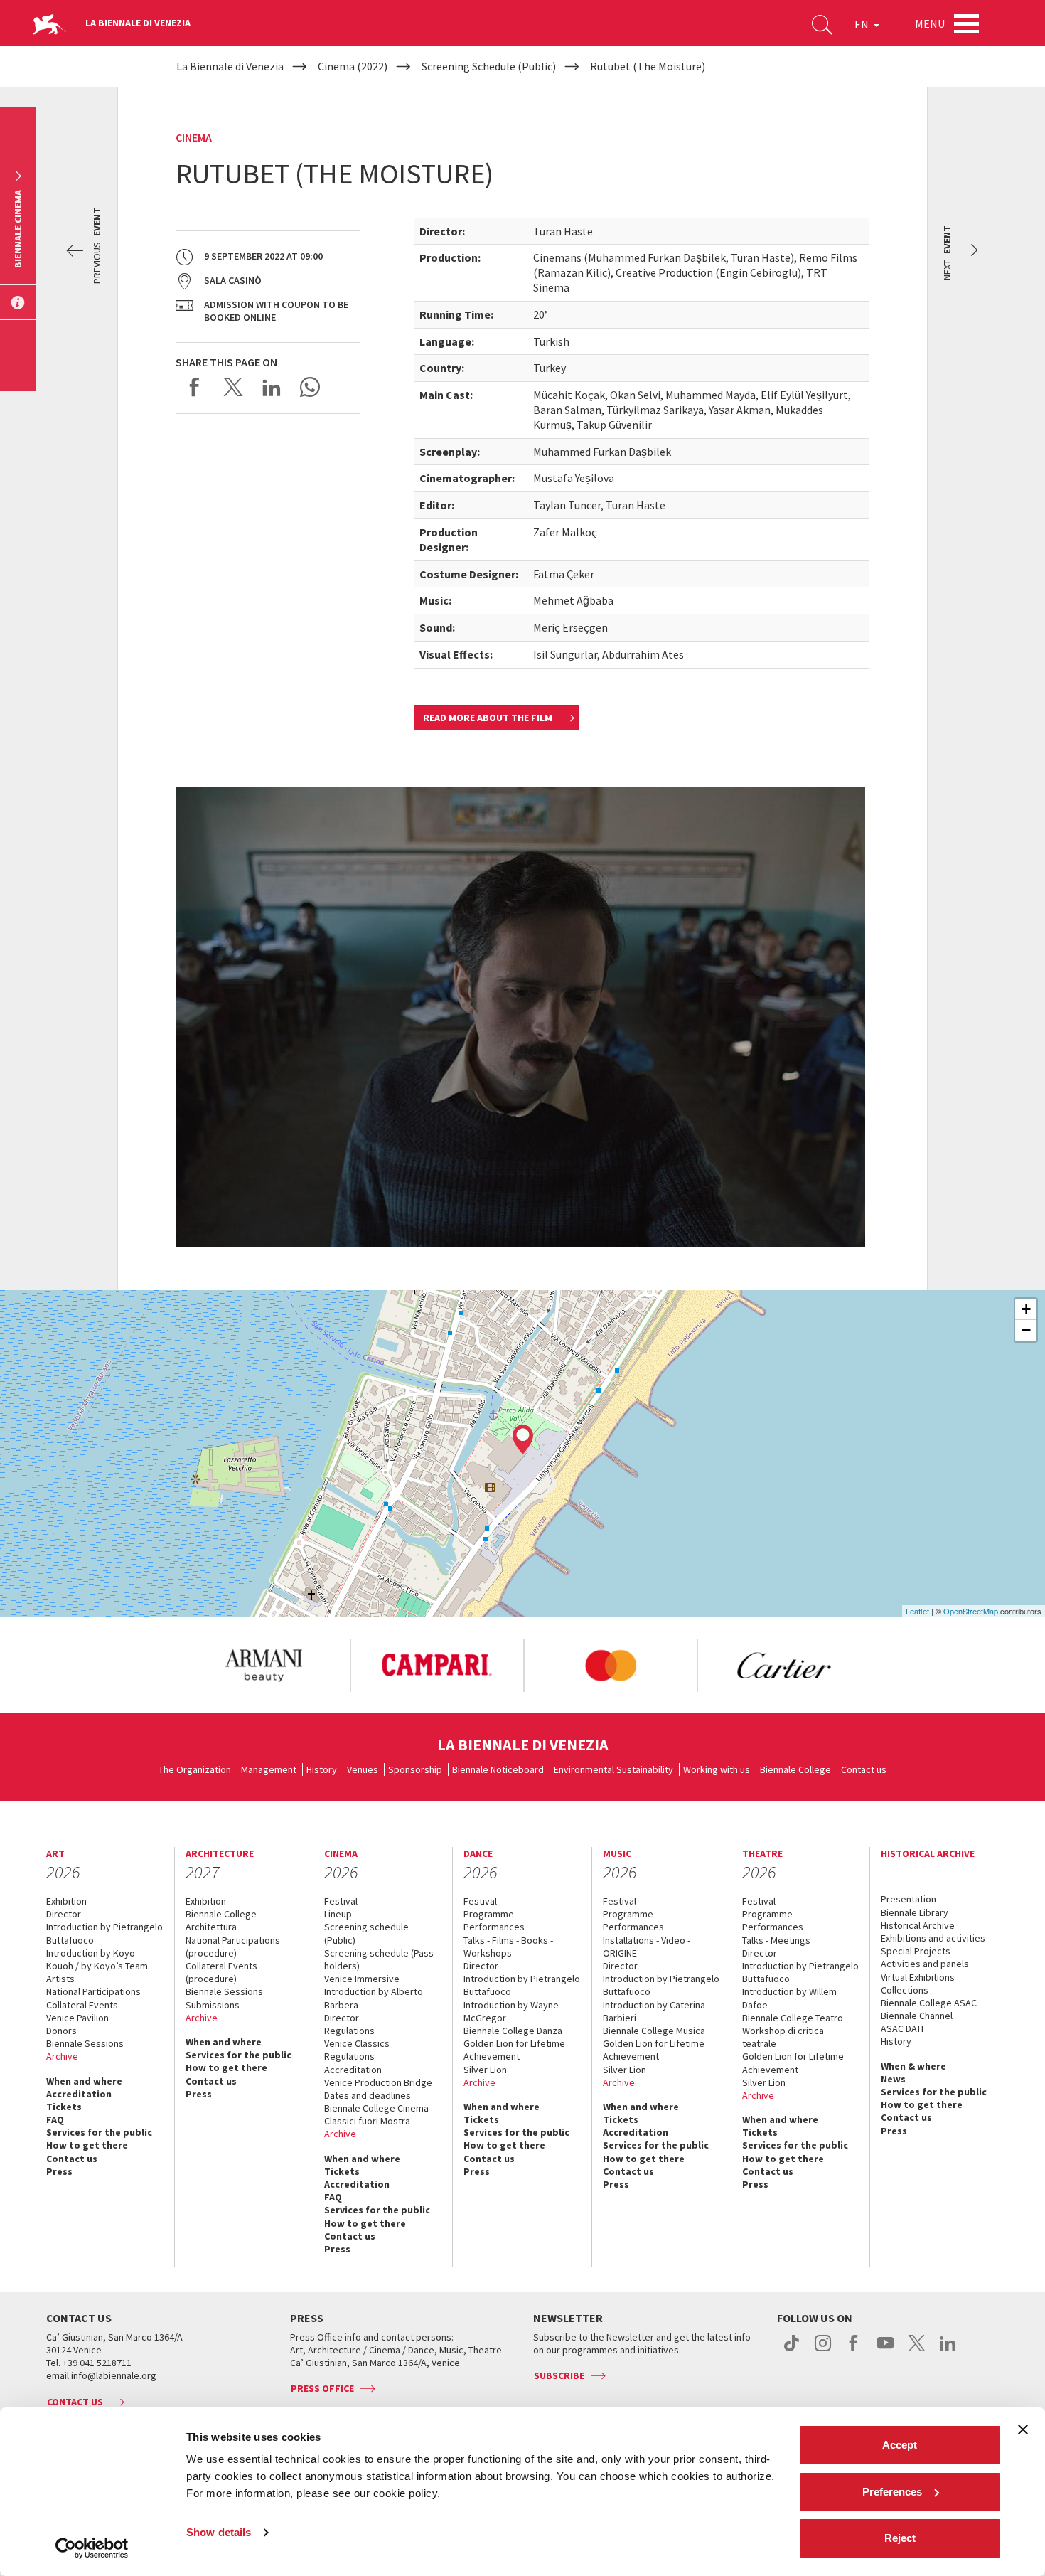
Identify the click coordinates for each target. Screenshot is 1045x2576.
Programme (489, 1914)
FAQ (55, 2119)
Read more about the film (488, 718)
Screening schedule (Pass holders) (379, 1959)
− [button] (1026, 1330)
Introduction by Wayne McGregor (511, 2011)
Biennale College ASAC (929, 2003)
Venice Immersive (362, 1979)
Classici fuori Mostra (367, 2121)
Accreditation (79, 2094)
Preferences (892, 2492)
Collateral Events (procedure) (221, 1972)
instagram (823, 2351)
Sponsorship (415, 1769)
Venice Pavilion (77, 2018)
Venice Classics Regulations (357, 2050)
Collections (905, 1990)
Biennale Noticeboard (498, 1769)
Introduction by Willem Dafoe (789, 1998)
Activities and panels (925, 1964)
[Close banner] (1023, 2429)
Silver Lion (485, 2070)
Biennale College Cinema (376, 2108)
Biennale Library (915, 1912)
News (893, 2079)
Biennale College (795, 1769)
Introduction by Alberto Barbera (374, 1998)
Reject (900, 2538)
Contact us (864, 1769)
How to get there (87, 2145)
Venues (363, 1769)
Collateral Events (82, 2005)
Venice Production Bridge (378, 2082)
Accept (900, 2445)
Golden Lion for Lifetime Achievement (514, 2050)
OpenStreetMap (971, 1611)
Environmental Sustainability (613, 1769)
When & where (913, 2066)
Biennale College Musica (654, 2031)
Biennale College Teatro (793, 2018)
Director (64, 1914)
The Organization (195, 1769)
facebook (854, 2351)
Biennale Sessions (85, 2043)
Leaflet (917, 1611)
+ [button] (1026, 1309)
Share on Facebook (195, 387)
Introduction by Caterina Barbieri (654, 2011)
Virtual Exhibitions (918, 1977)
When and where (84, 2081)
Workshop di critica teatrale (783, 2037)
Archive (62, 2056)
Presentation (909, 1899)
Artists (60, 1979)
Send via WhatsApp (310, 387)
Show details (219, 2532)
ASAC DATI (902, 2028)
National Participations (93, 1991)
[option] (263, 1666)
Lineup (338, 1914)
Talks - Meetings (776, 1940)
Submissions (213, 2005)
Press (59, 2171)
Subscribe (559, 2375)
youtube (885, 2351)
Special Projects (916, 1951)
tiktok (792, 2351)
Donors (61, 2031)
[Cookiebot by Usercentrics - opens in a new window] (92, 2548)
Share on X (233, 387)
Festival (341, 1901)
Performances (494, 1927)
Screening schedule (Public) (366, 1933)
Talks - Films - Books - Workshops (508, 1947)
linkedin (948, 2351)
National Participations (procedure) (233, 1947)
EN (863, 24)
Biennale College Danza (513, 2031)
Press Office (322, 2388)
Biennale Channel (917, 2016)
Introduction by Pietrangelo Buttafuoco (104, 1933)
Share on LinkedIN (272, 387)
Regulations (349, 2031)
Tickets (64, 2107)
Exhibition (66, 1901)
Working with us (717, 1769)
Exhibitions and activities (933, 1938)
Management (269, 1769)
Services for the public (99, 2132)
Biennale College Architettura (221, 1920)
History (322, 1769)
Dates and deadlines (368, 2095)
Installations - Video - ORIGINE (647, 1947)
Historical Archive (918, 1925)
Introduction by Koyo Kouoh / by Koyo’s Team (97, 1959)
